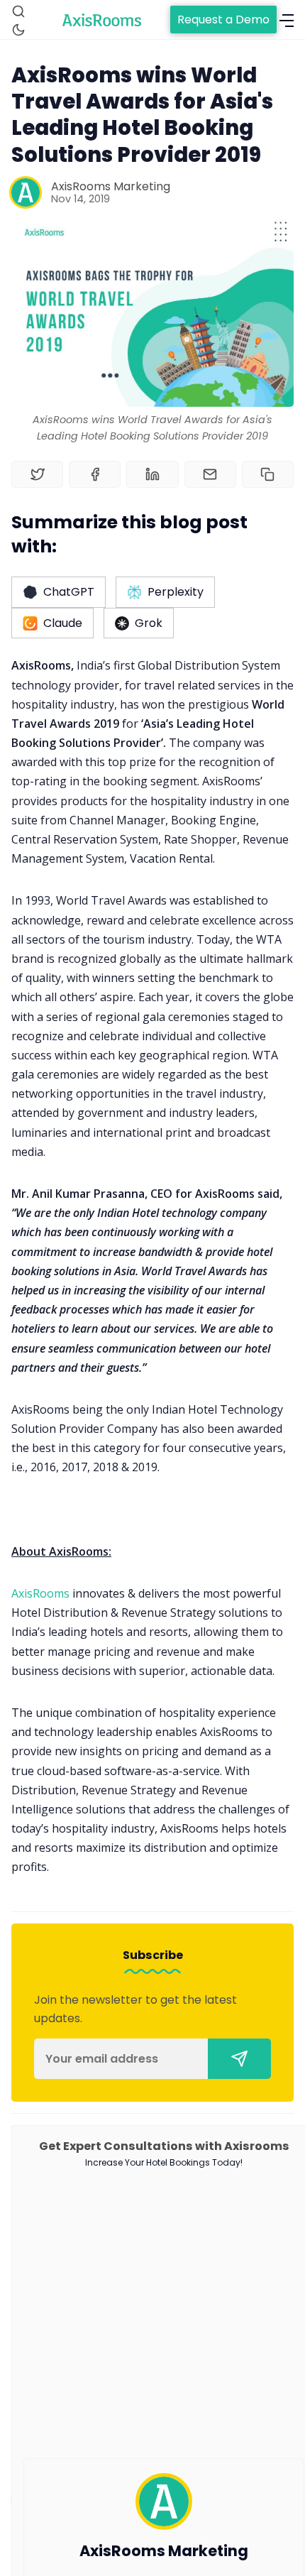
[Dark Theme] (18, 30)
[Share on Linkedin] (152, 474)
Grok (149, 623)
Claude (63, 623)
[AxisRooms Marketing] (26, 192)
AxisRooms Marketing (111, 186)
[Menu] (287, 21)
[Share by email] (210, 474)
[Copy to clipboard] (268, 474)
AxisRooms (42, 1593)
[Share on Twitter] (37, 474)
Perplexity (176, 592)
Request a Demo (223, 20)
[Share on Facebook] (95, 474)
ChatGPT (69, 592)
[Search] (18, 11)
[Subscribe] (239, 2059)
